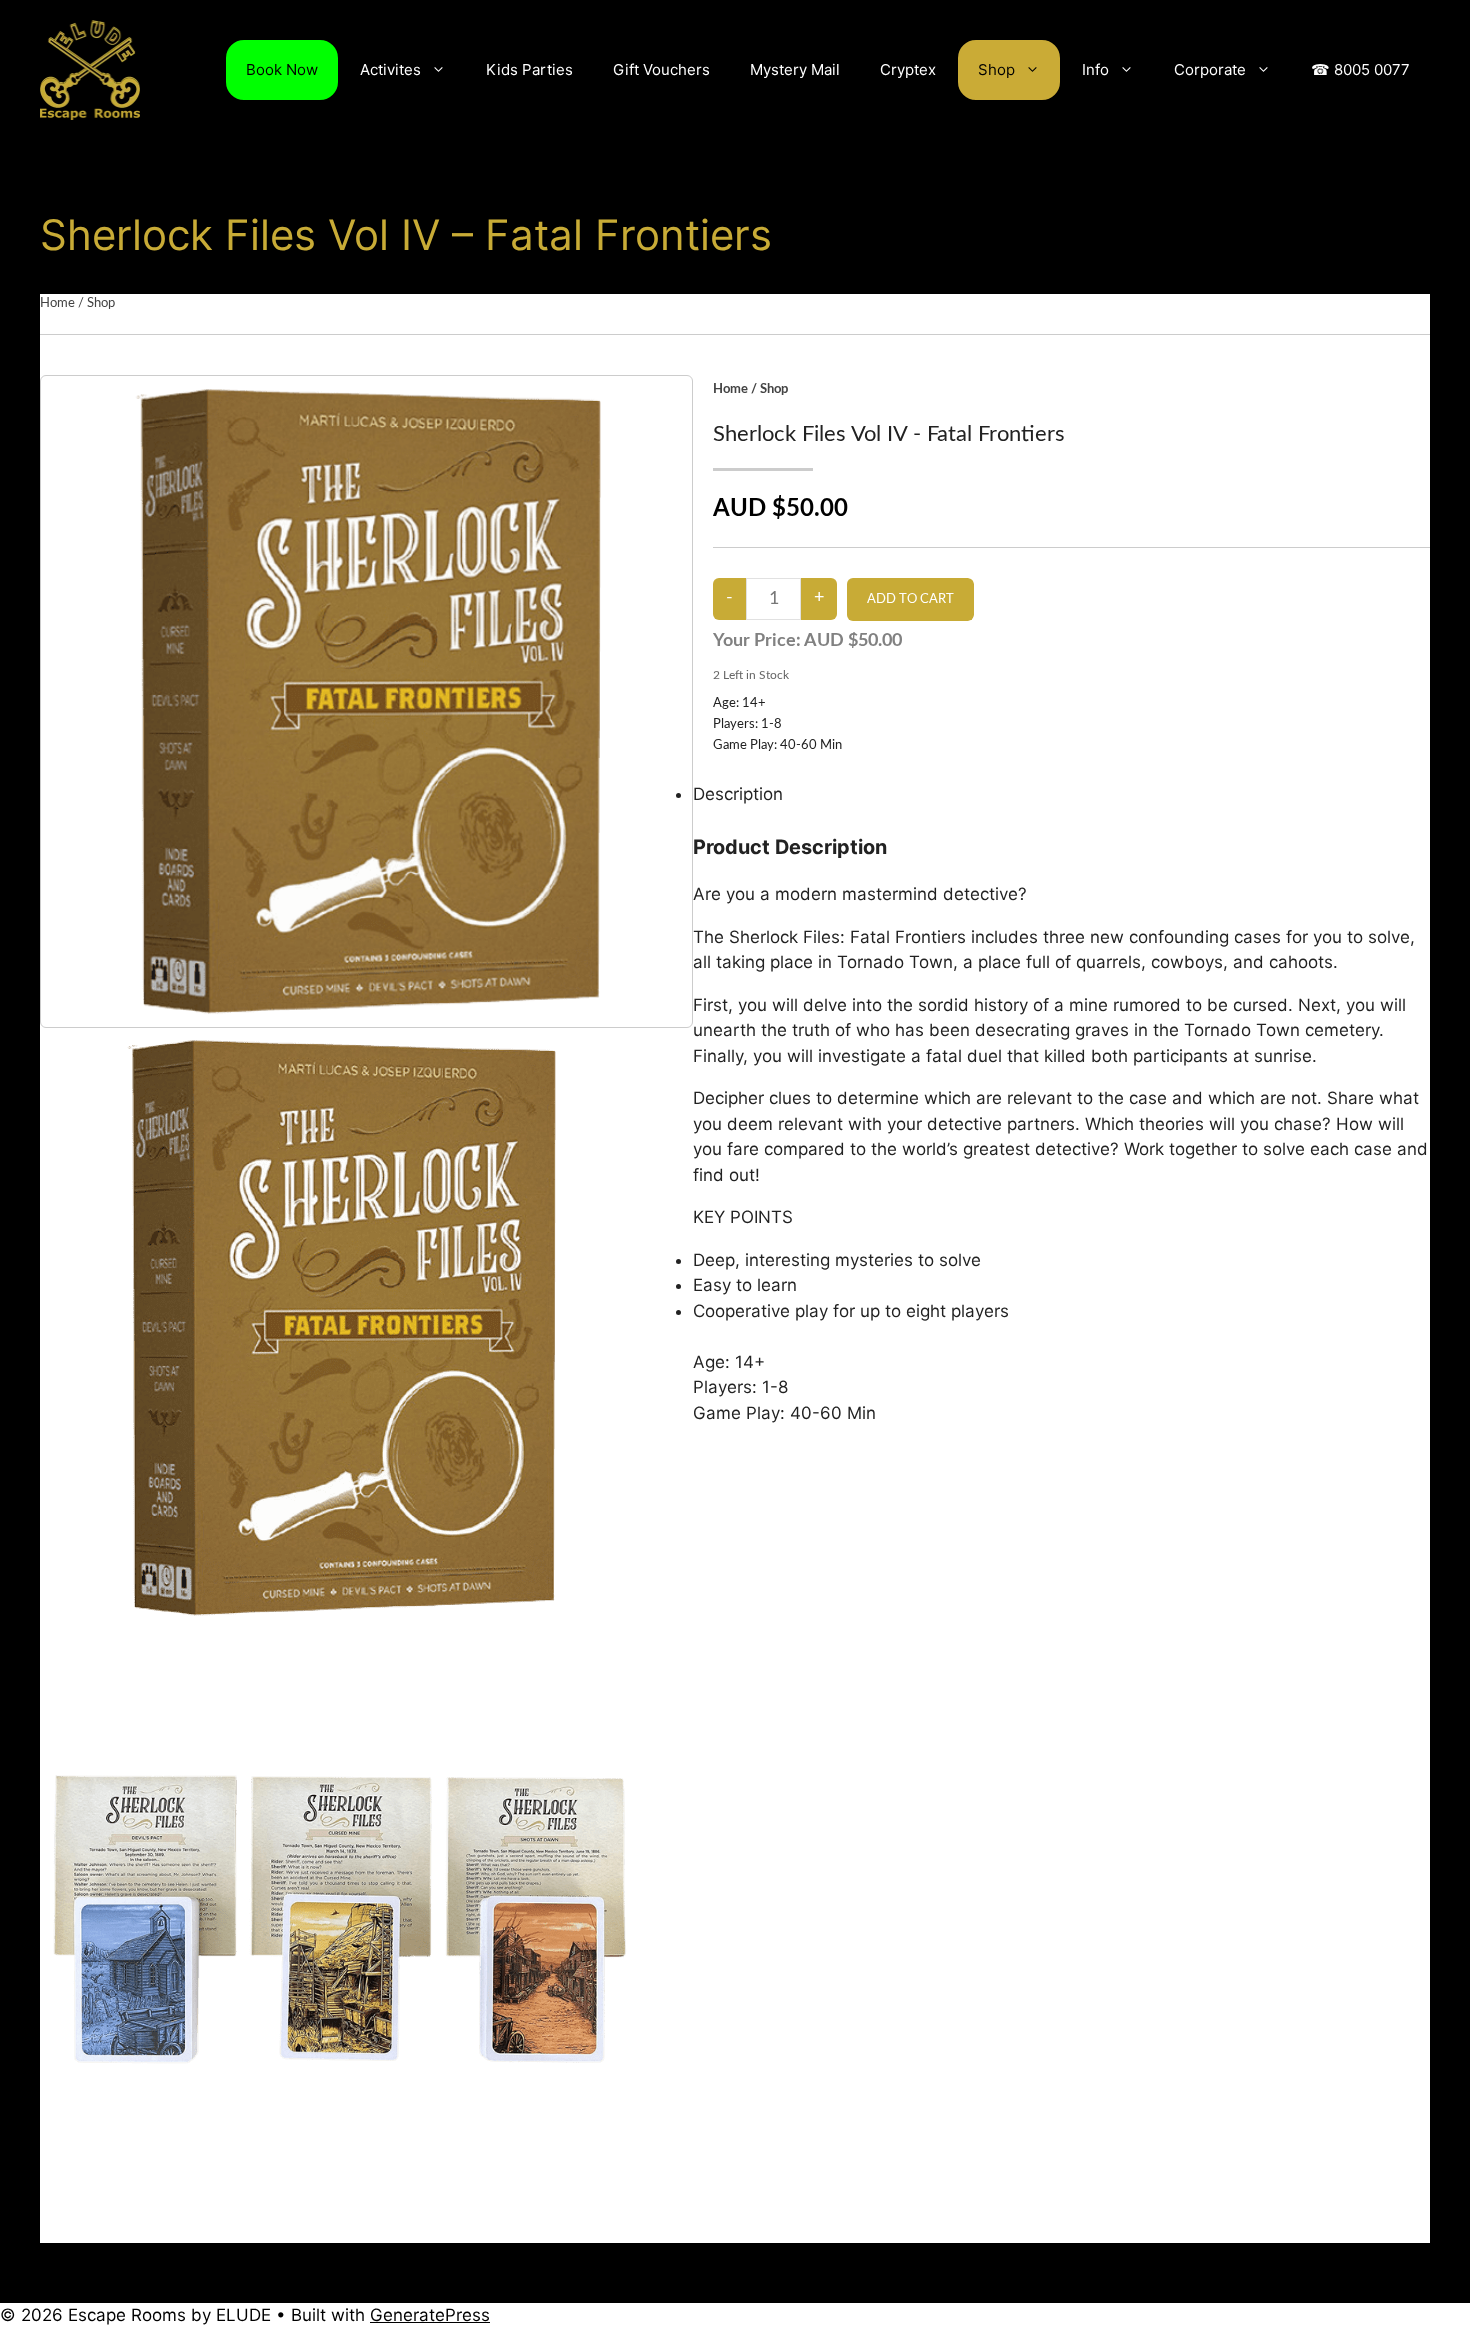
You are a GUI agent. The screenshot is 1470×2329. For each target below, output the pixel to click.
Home (57, 303)
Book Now (282, 69)
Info (1095, 69)
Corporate (1210, 69)
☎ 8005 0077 (1360, 69)
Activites (390, 69)
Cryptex (908, 69)
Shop (996, 69)
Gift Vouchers (661, 69)
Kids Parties (529, 69)
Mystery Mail (795, 69)
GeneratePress (430, 2315)
